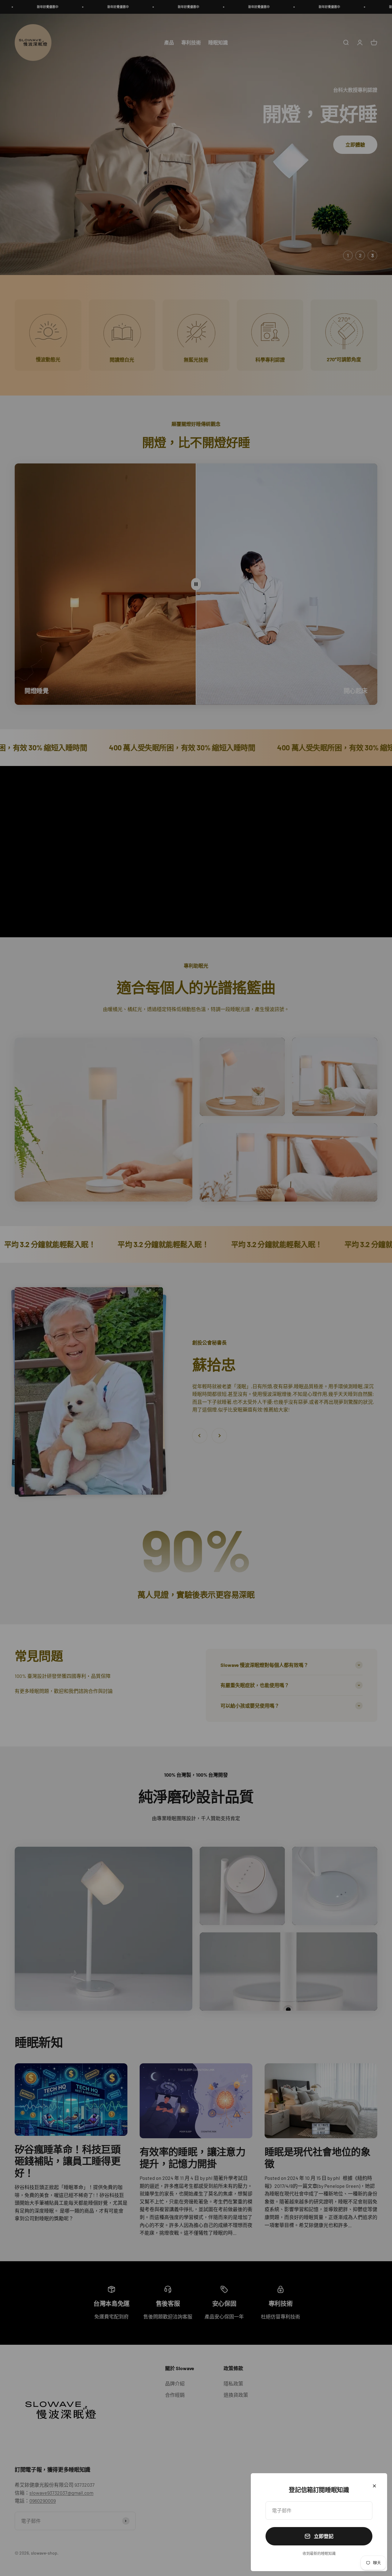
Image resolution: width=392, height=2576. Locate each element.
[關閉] (374, 2486)
